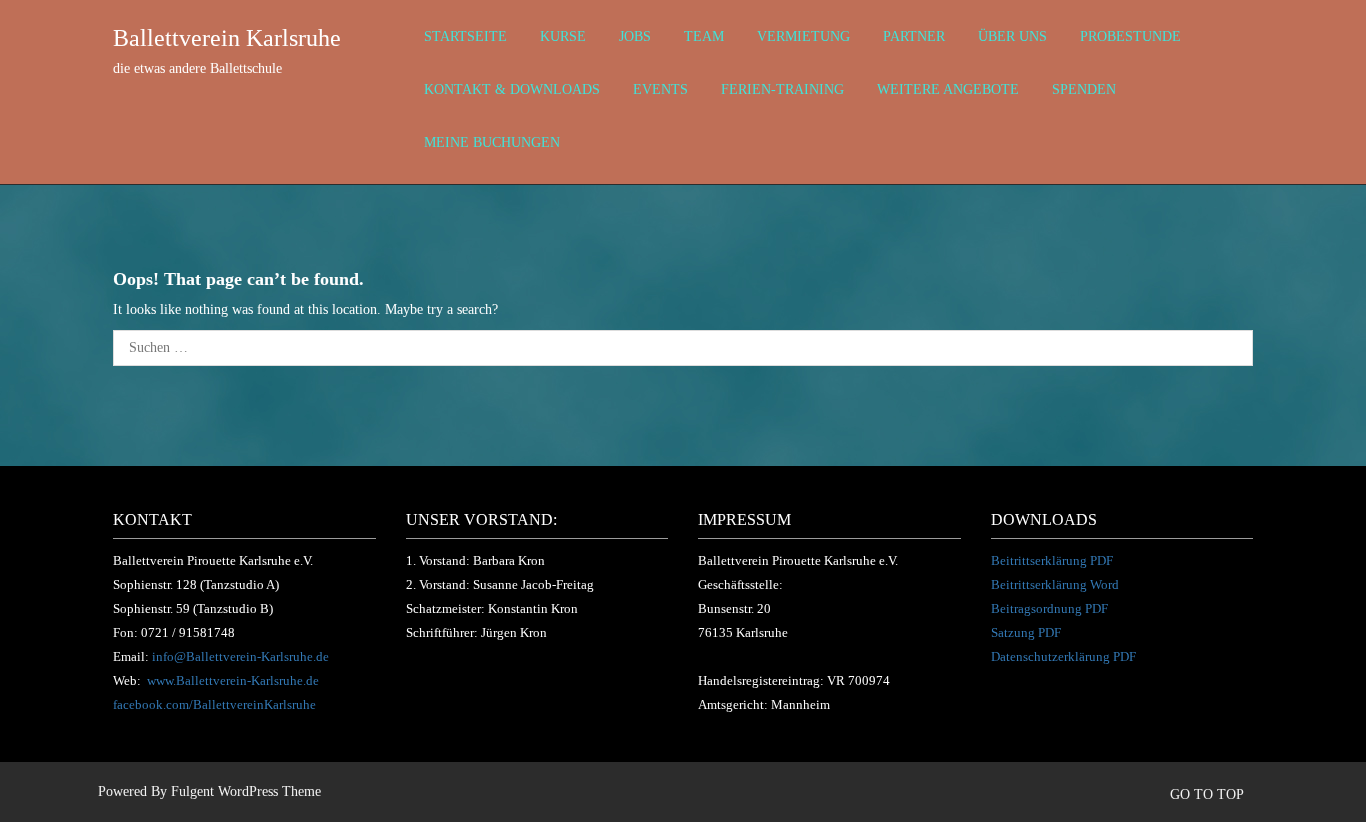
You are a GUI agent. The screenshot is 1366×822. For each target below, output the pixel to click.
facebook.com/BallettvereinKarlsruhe (214, 704)
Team (704, 36)
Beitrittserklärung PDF (1052, 560)
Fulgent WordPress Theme (246, 791)
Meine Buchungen (492, 142)
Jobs (635, 36)
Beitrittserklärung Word (1055, 584)
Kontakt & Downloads (512, 89)
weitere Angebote (948, 89)
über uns (1012, 36)
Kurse (563, 36)
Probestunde (1130, 36)
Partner (914, 36)
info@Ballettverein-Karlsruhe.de (240, 656)
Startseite (465, 36)
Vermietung (803, 36)
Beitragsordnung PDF (1049, 608)
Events (660, 89)
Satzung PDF (1026, 632)
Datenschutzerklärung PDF (1063, 656)
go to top (1208, 794)
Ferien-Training (782, 89)
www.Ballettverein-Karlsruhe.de (233, 680)
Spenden (1084, 89)
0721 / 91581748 (188, 632)
